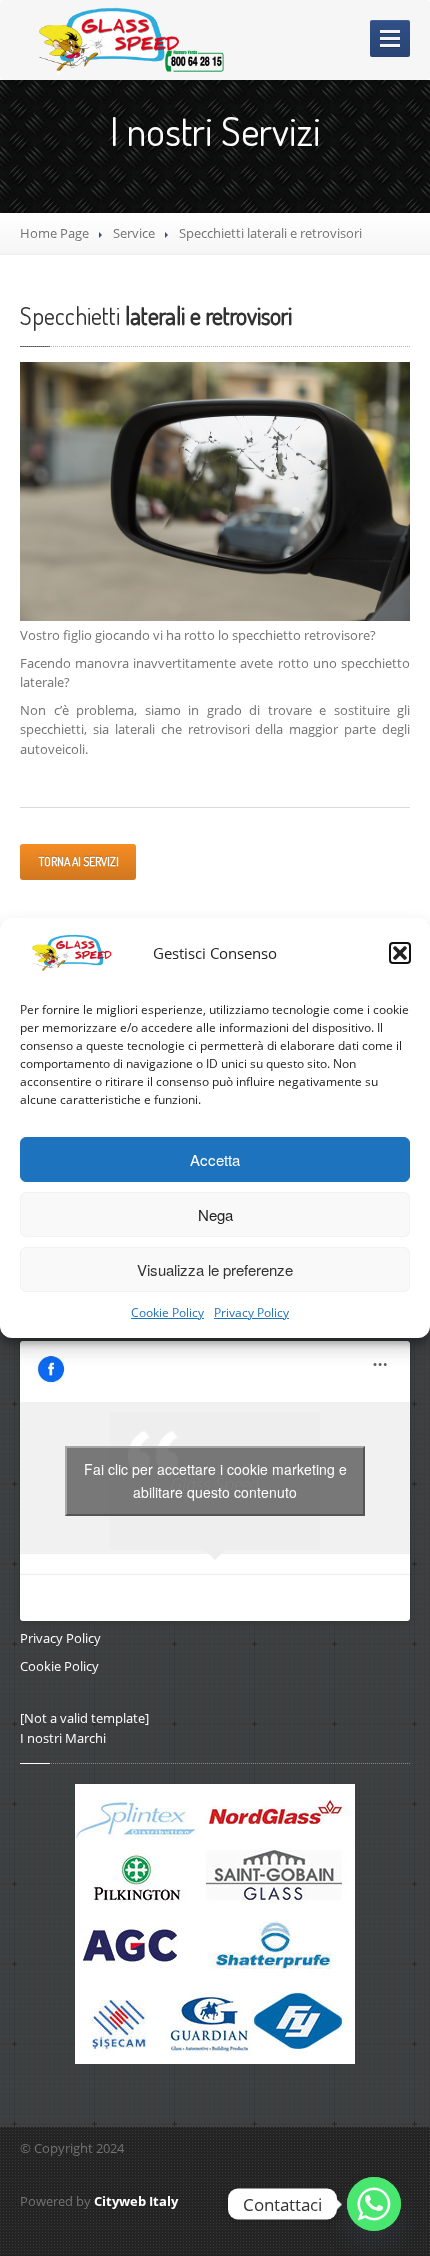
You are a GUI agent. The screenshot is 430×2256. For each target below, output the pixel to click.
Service (134, 233)
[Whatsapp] (374, 2204)
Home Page (54, 233)
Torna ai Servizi (78, 861)
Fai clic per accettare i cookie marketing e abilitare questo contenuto (215, 1480)
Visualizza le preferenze (215, 1269)
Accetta (215, 1159)
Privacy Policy (251, 1312)
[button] (400, 953)
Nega (215, 1214)
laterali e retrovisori (156, 315)
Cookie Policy (167, 1312)
